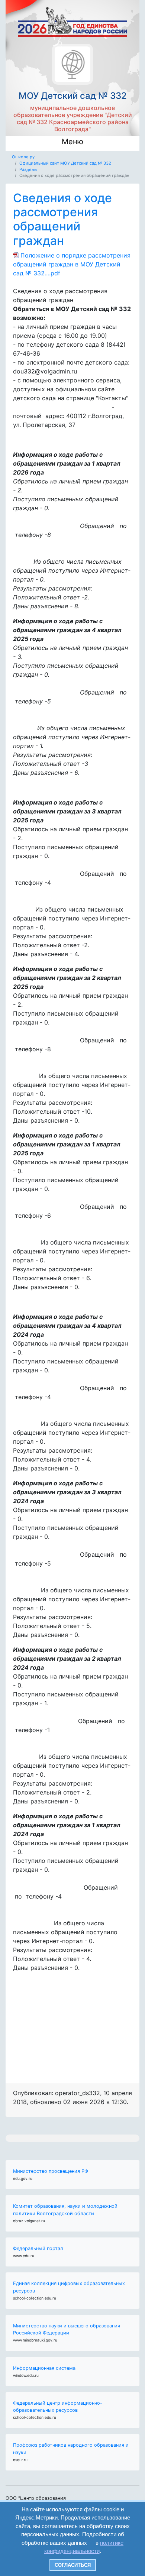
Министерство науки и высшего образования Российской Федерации (67, 2329)
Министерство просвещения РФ (51, 2171)
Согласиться (73, 2565)
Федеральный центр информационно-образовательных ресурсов (58, 2407)
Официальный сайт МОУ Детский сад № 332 (65, 163)
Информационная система (44, 2368)
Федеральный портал (38, 2248)
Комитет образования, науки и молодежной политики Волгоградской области (65, 2210)
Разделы (28, 169)
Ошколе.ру (23, 157)
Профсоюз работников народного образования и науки (71, 2449)
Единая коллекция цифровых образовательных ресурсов (69, 2287)
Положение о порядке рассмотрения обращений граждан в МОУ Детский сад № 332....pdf (72, 264)
